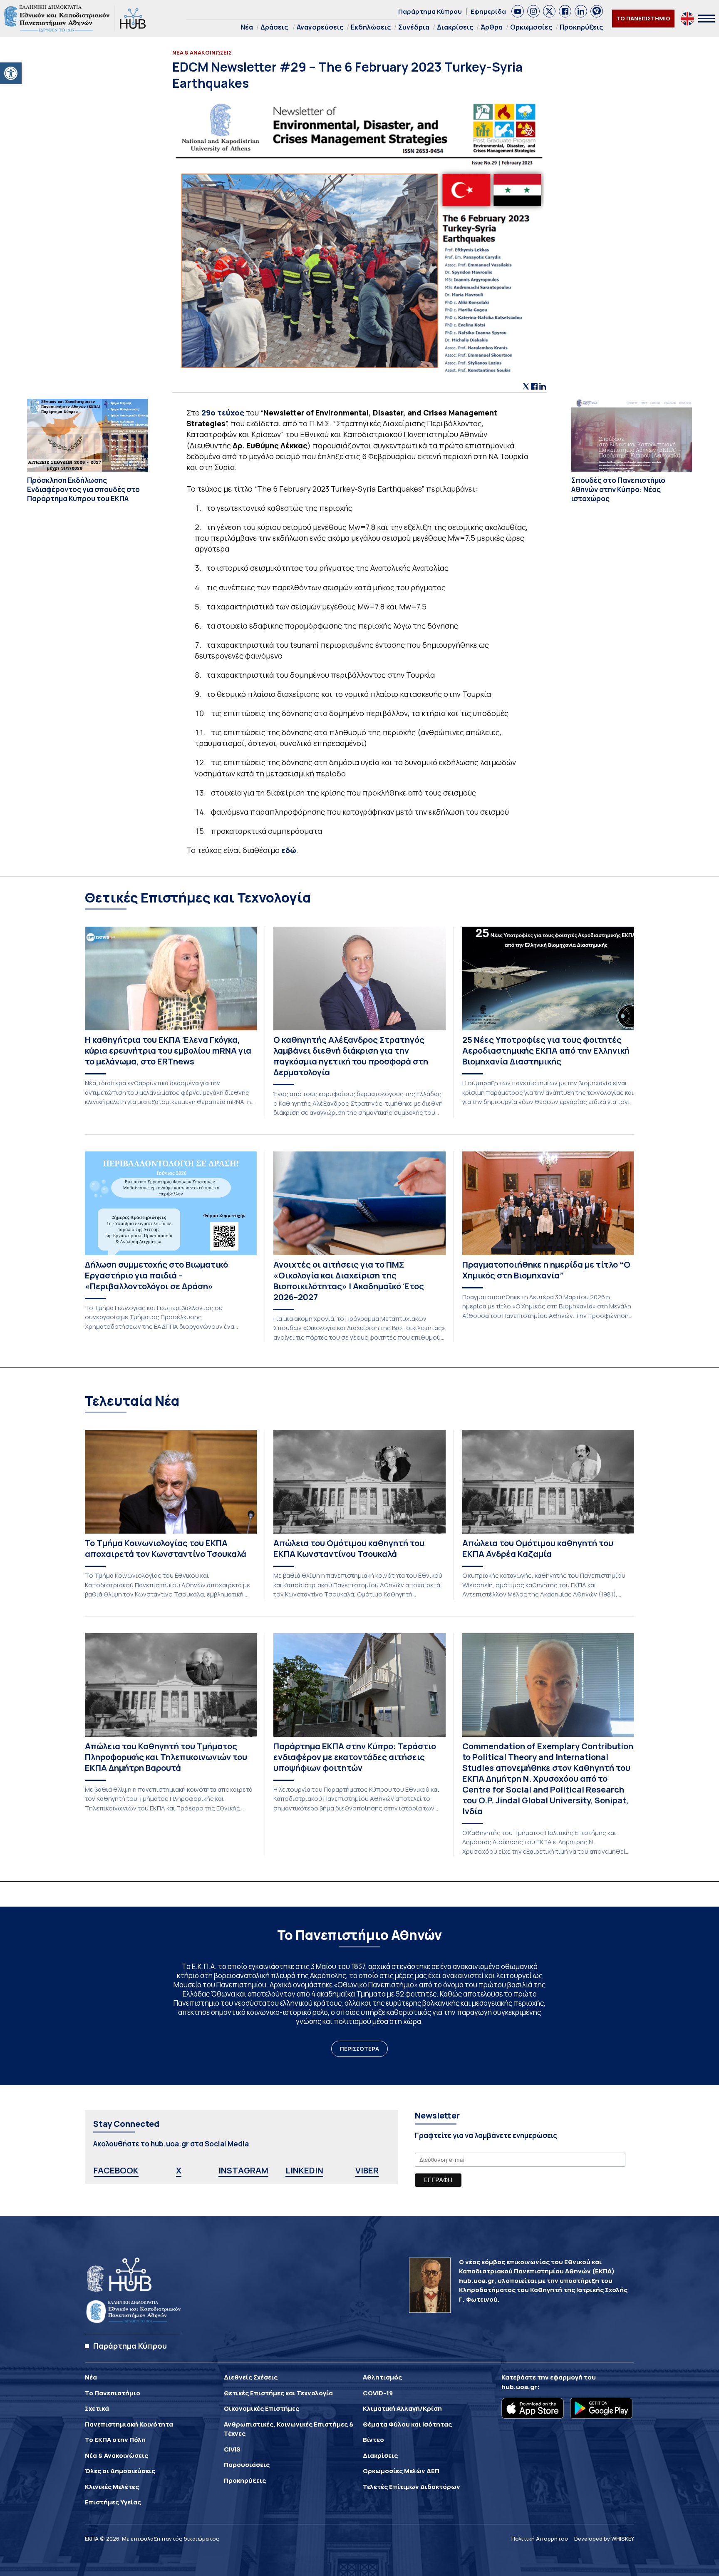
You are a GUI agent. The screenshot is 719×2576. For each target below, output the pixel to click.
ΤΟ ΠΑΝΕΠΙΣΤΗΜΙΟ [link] (643, 18)
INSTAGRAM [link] (243, 2170)
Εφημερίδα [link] (488, 11)
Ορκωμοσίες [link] (531, 27)
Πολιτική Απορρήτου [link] (540, 2539)
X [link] (179, 2170)
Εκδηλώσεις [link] (371, 27)
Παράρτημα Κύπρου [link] (430, 11)
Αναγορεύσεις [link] (320, 27)
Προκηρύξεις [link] (581, 27)
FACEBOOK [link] (116, 2170)
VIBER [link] (367, 2170)
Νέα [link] (247, 27)
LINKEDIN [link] (304, 2170)
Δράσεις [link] (274, 27)
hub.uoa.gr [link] (519, 2387)
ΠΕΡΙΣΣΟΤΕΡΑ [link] (359, 2049)
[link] (11, 73)
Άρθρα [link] (492, 27)
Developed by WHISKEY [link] (604, 2539)
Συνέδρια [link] (414, 27)
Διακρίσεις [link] (455, 27)
